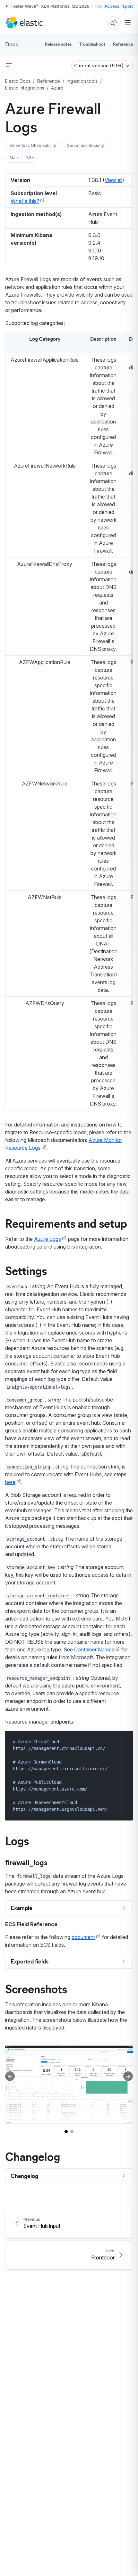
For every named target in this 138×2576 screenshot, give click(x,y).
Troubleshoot (92, 44)
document (83, 1937)
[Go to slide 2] (72, 2132)
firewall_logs (26, 1862)
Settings (26, 1270)
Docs (12, 44)
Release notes (58, 44)
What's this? (25, 201)
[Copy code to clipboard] (123, 1741)
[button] (33, 146)
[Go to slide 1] (66, 2132)
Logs (17, 1840)
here (10, 1482)
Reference (123, 44)
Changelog (33, 2156)
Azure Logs (47, 1239)
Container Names (94, 1649)
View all (113, 180)
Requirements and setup (66, 1223)
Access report (119, 6)
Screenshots (36, 1988)
